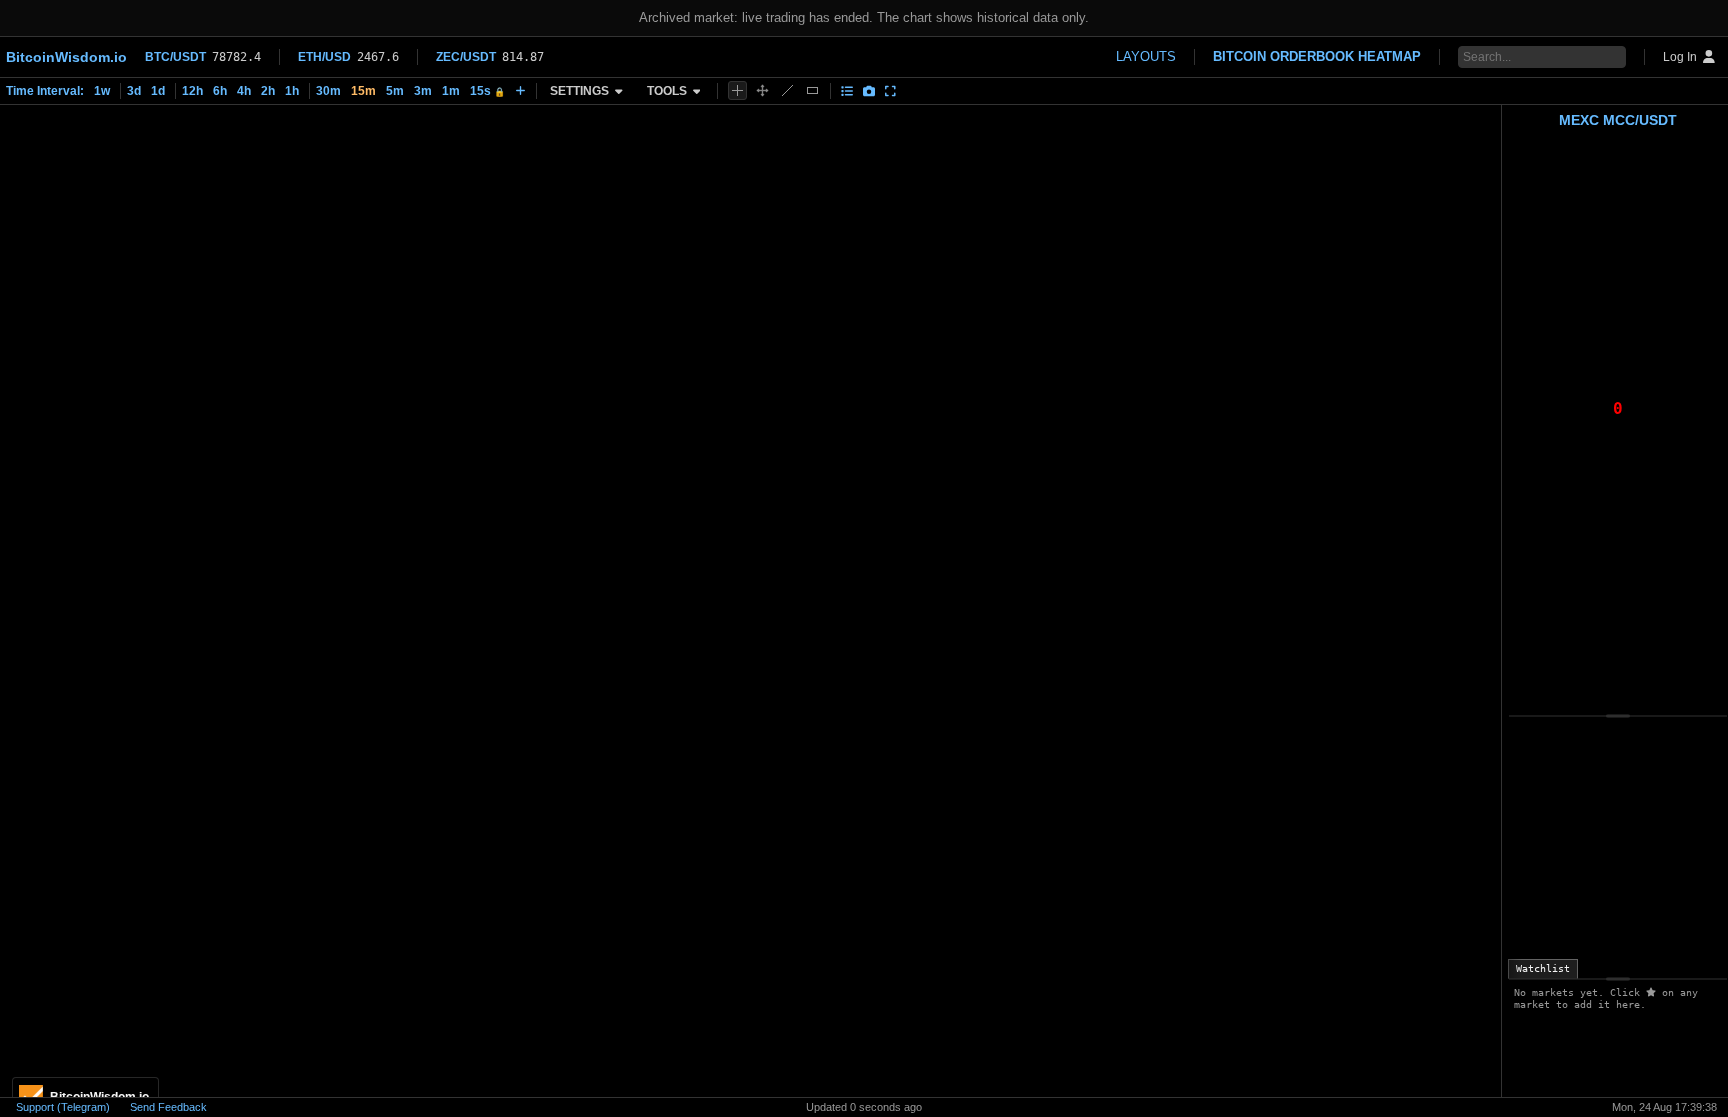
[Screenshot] (869, 91)
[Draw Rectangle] (812, 90)
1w (102, 91)
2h (268, 91)
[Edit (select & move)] (762, 90)
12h (192, 91)
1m (451, 91)
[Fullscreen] (890, 91)
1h (292, 91)
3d (134, 91)
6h (220, 91)
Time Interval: (45, 91)
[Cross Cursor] (737, 90)
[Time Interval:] (520, 91)
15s (487, 91)
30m (328, 91)
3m (423, 91)
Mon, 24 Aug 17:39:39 (1664, 1107)
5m (395, 91)
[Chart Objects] (847, 91)
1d (158, 91)
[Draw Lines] (787, 90)
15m (363, 91)
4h (244, 91)
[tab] (1543, 969)
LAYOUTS (1146, 56)
